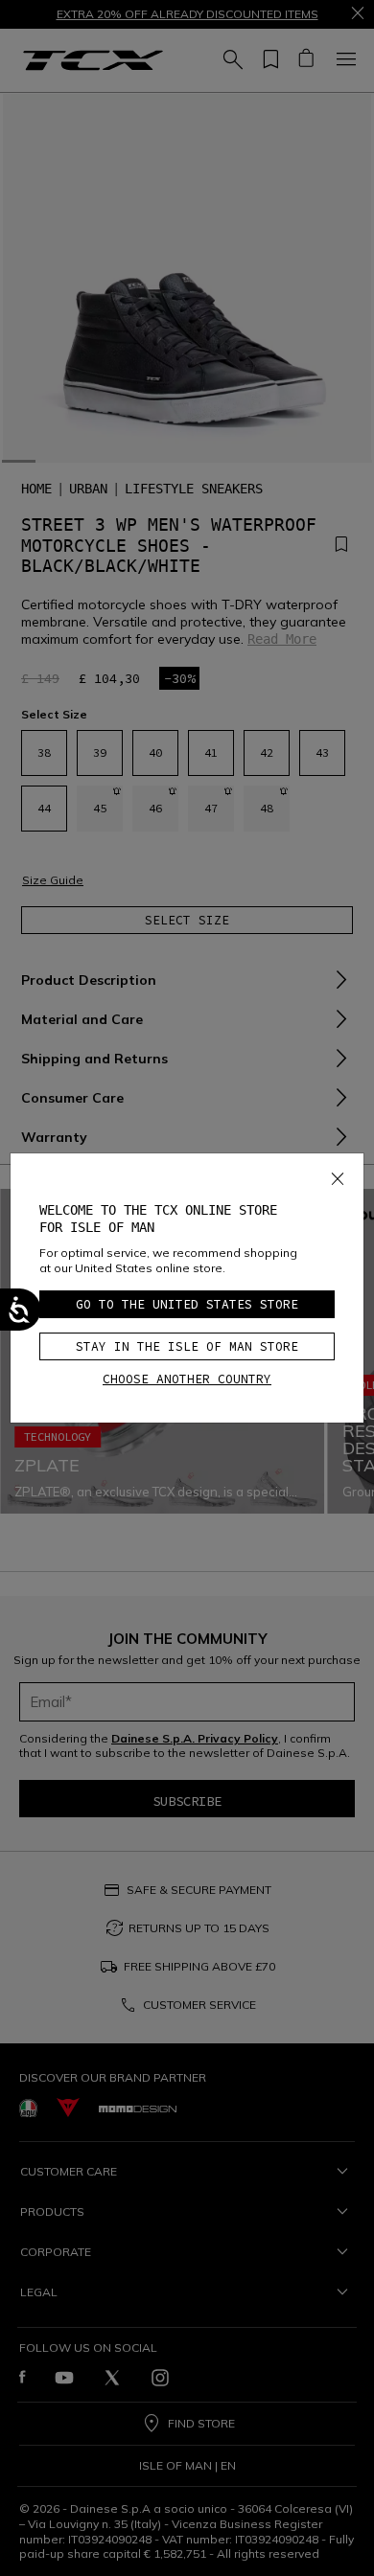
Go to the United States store (187, 1304)
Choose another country (187, 1379)
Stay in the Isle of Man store (187, 1346)
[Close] (338, 1175)
